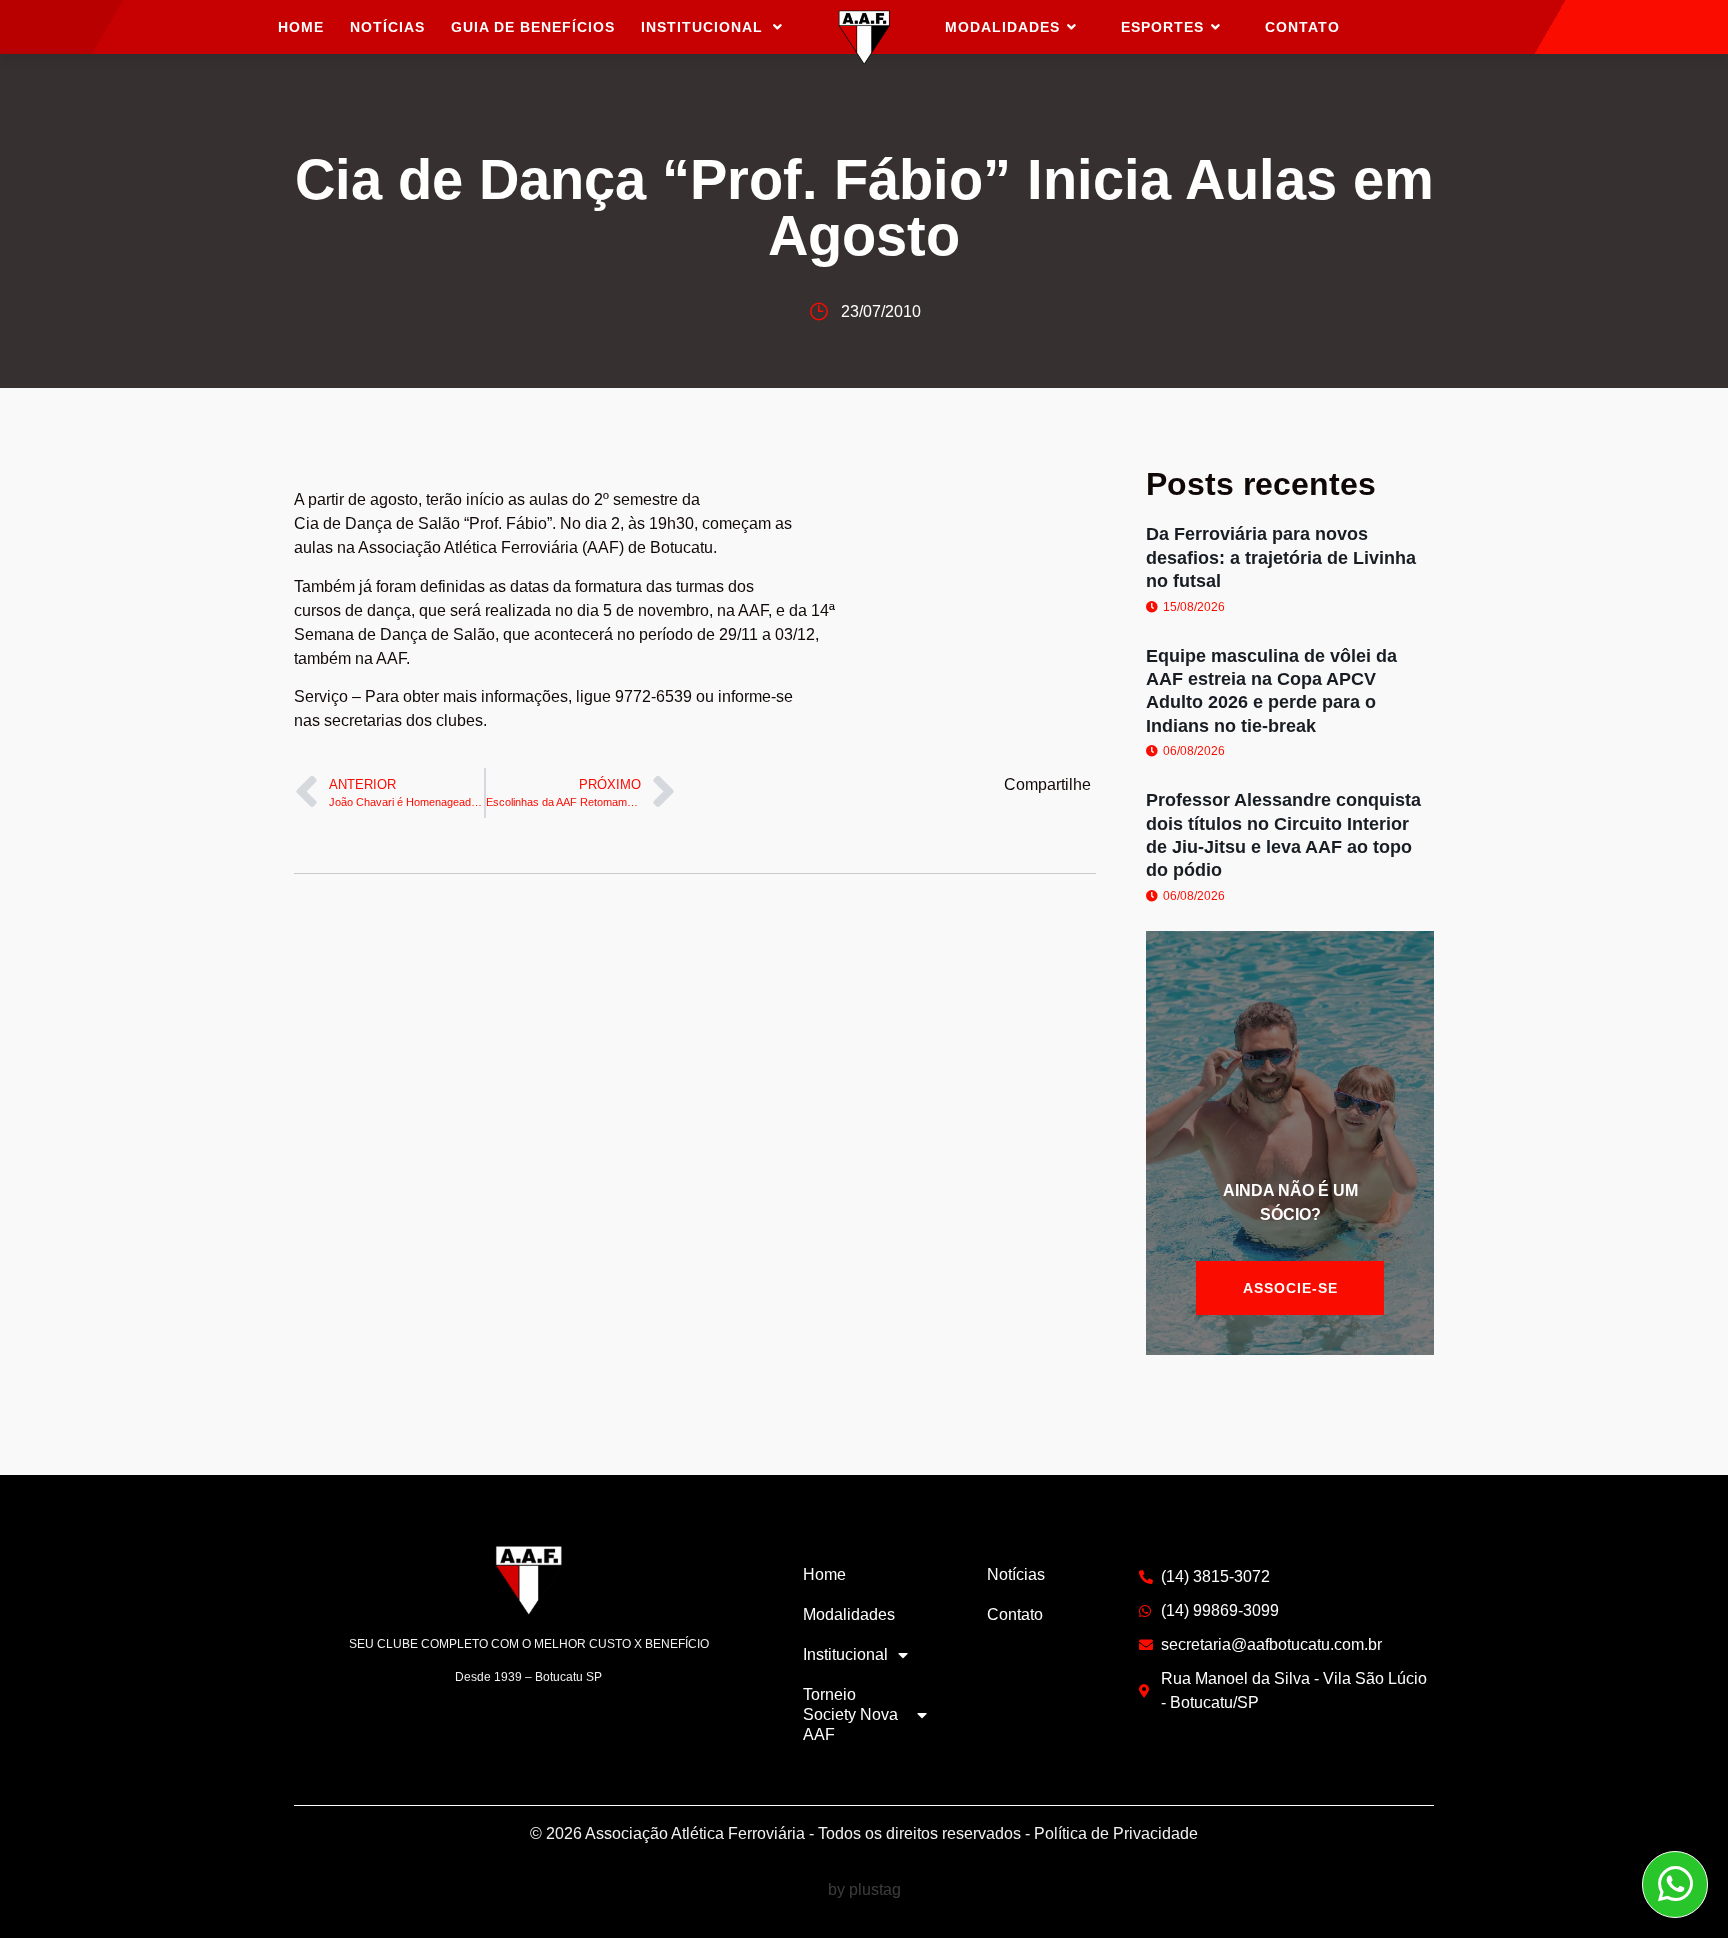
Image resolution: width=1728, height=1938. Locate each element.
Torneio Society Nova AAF (850, 1714)
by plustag (864, 1889)
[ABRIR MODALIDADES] (1072, 27)
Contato (1015, 1614)
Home (301, 27)
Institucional (702, 27)
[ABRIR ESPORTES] (1216, 27)
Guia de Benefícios (533, 27)
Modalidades (849, 1614)
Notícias (387, 27)
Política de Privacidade (1116, 1833)
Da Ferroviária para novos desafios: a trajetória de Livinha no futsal (1281, 557)
